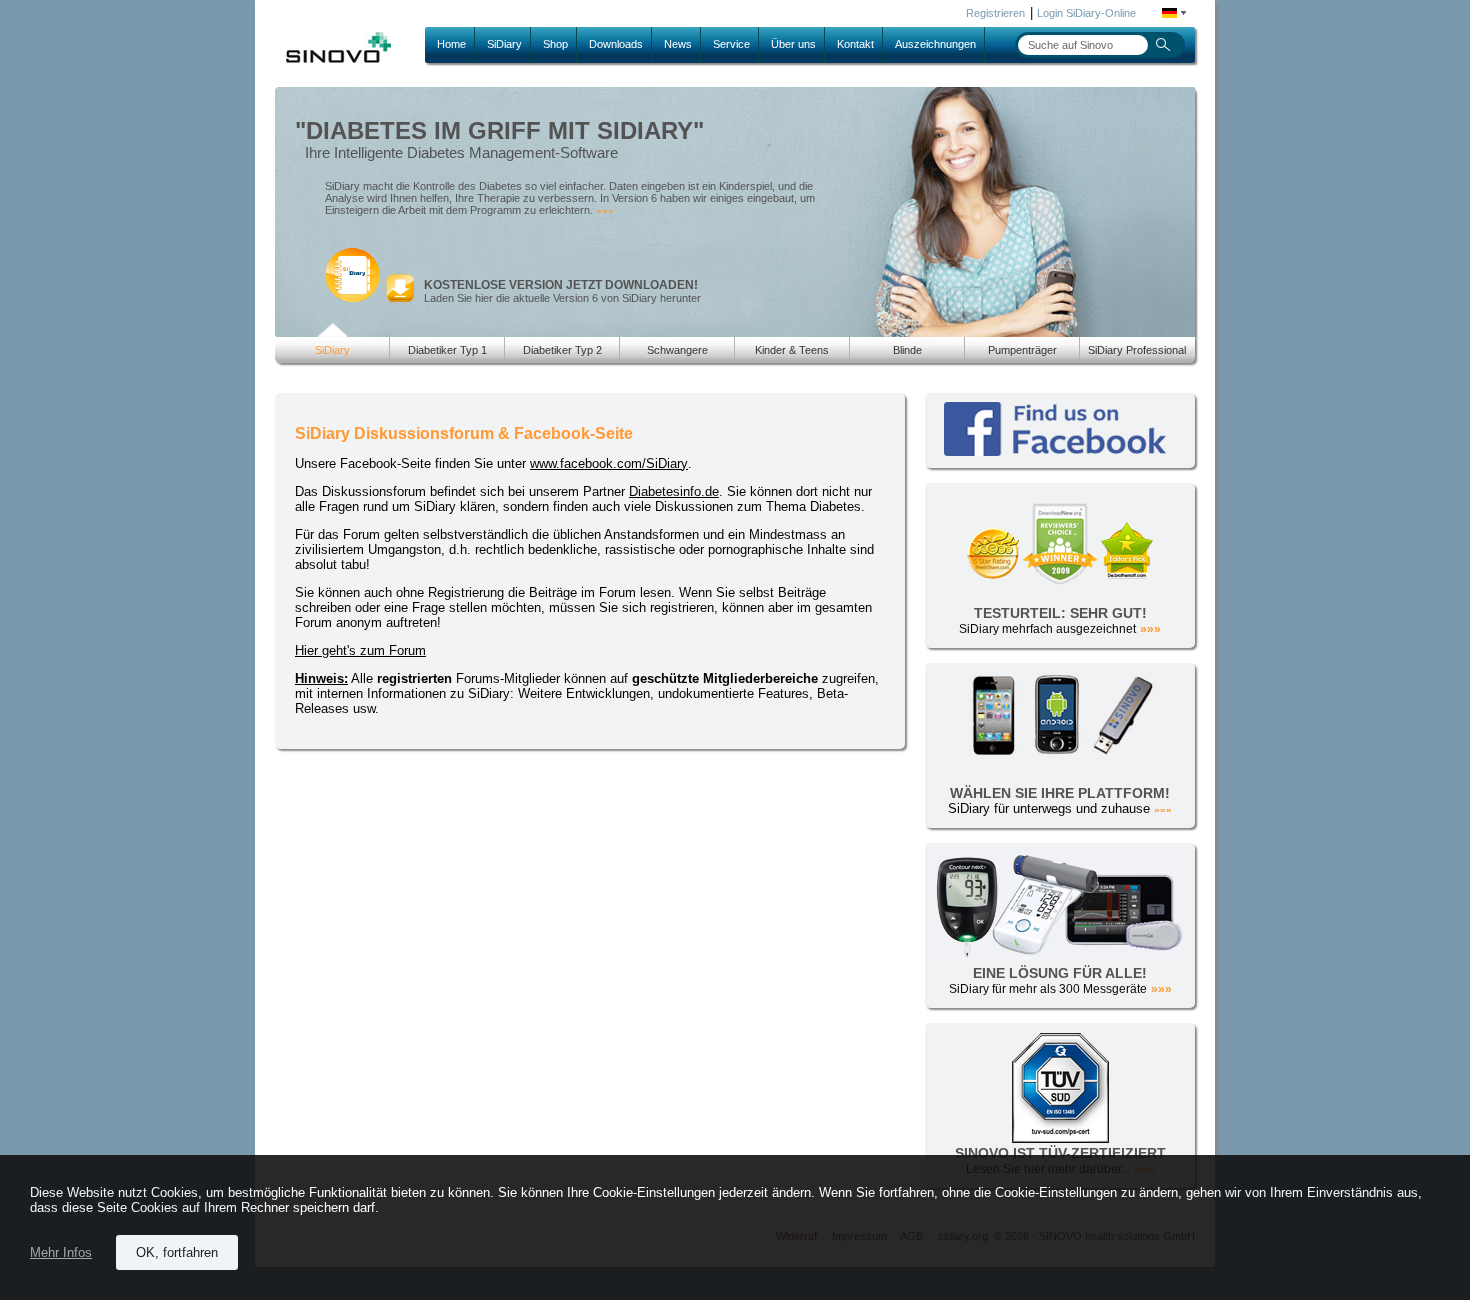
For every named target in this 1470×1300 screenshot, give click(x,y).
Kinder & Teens (792, 350)
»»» (605, 210)
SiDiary (504, 44)
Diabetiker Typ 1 (447, 350)
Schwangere (677, 350)
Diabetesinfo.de (674, 491)
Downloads (616, 44)
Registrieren (995, 13)
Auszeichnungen (935, 44)
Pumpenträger (1022, 350)
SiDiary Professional (1137, 350)
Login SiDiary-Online (1086, 13)
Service (731, 44)
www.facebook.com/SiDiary (609, 463)
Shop (555, 44)
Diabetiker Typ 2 (562, 350)
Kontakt (855, 44)
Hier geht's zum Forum (360, 650)
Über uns (793, 44)
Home (451, 44)
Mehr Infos (61, 1252)
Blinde (907, 350)
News (678, 44)
